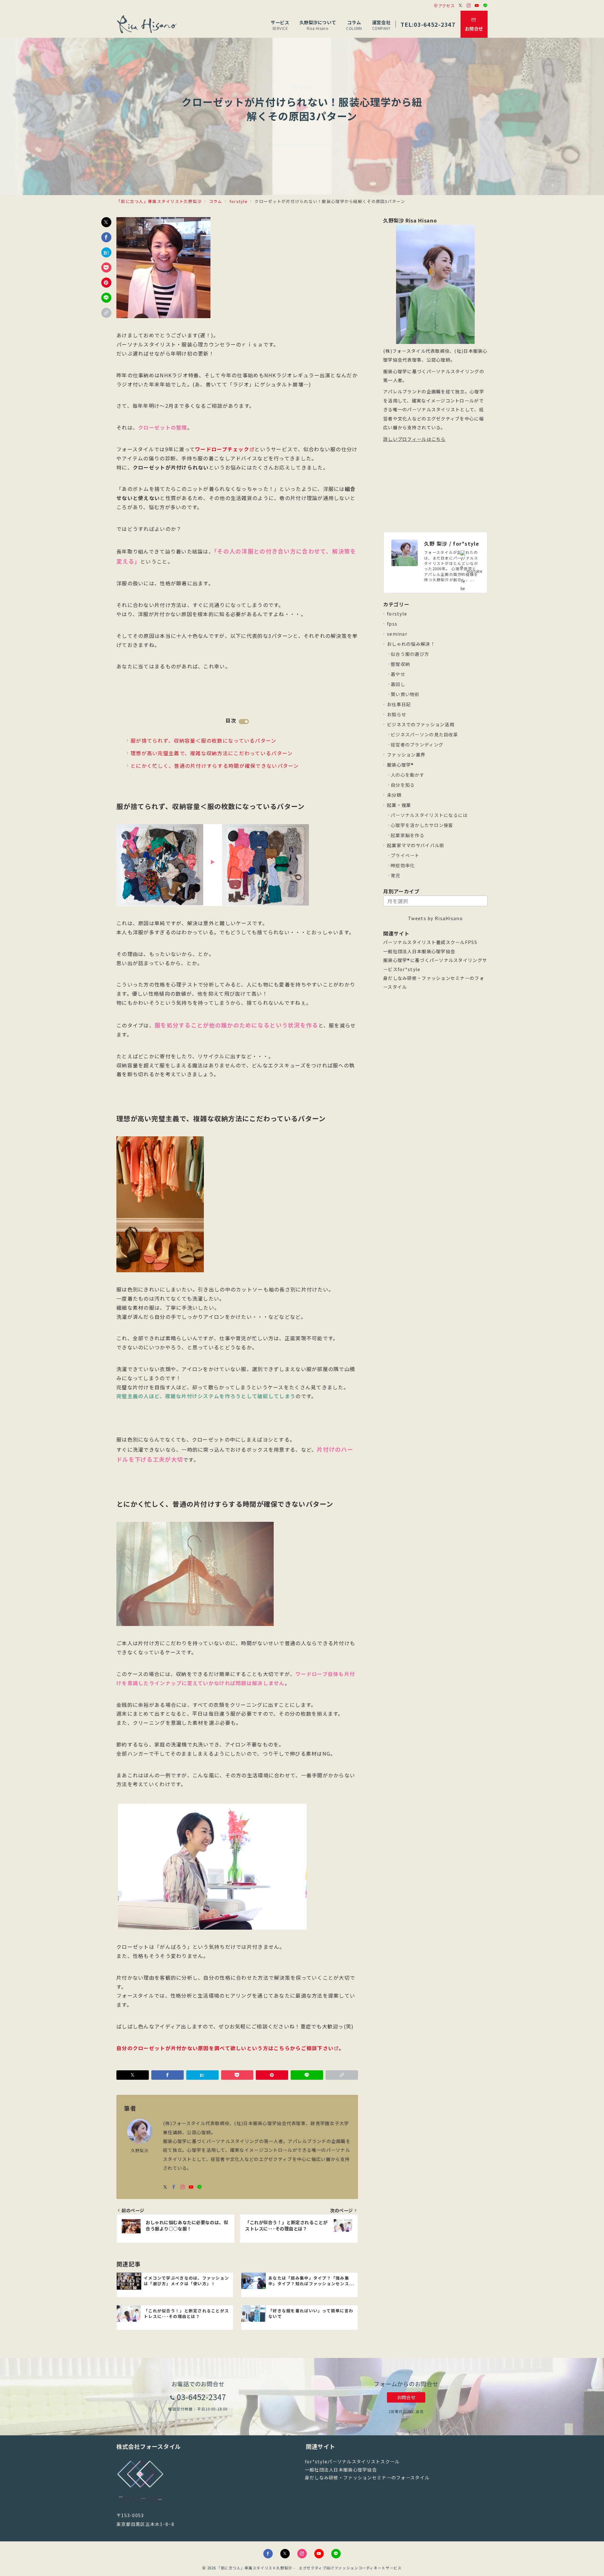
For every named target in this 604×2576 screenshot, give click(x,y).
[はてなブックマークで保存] (106, 252)
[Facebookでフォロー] (174, 2187)
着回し (398, 684)
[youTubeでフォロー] (191, 2187)
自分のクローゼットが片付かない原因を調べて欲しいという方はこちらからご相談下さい (225, 2048)
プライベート (405, 855)
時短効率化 (403, 865)
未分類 (394, 795)
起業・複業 (399, 805)
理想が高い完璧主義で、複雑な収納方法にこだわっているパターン (212, 753)
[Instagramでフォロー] (469, 6)
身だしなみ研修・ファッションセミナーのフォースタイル (367, 2478)
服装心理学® (400, 765)
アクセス (446, 6)
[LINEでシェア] (106, 298)
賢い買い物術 (405, 694)
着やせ (398, 674)
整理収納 (400, 664)
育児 (396, 875)
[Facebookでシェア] (106, 237)
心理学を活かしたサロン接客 (422, 825)
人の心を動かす (408, 775)
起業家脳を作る (408, 835)
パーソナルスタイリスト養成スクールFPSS (430, 942)
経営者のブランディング (417, 745)
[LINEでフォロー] (485, 6)
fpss (392, 624)
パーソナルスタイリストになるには (429, 815)
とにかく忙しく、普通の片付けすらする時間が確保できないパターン (215, 766)
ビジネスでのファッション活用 (421, 724)
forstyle (397, 614)
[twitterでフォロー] (165, 2187)
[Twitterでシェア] (106, 222)
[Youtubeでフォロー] (477, 6)
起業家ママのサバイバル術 (416, 845)
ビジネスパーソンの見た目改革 (424, 734)
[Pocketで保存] (106, 267)
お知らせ (397, 714)
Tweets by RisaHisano (435, 918)
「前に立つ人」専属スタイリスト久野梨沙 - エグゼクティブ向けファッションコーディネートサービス (309, 2568)
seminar (397, 634)
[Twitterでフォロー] (461, 6)
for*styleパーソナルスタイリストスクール (352, 2461)
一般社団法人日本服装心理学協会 (419, 951)
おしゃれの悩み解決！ (411, 644)
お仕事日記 (399, 704)
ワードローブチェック (222, 449)
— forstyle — (302, 87)
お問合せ (406, 2397)
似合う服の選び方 (410, 654)
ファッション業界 (406, 755)
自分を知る (403, 785)
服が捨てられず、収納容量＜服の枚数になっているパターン (204, 740)
